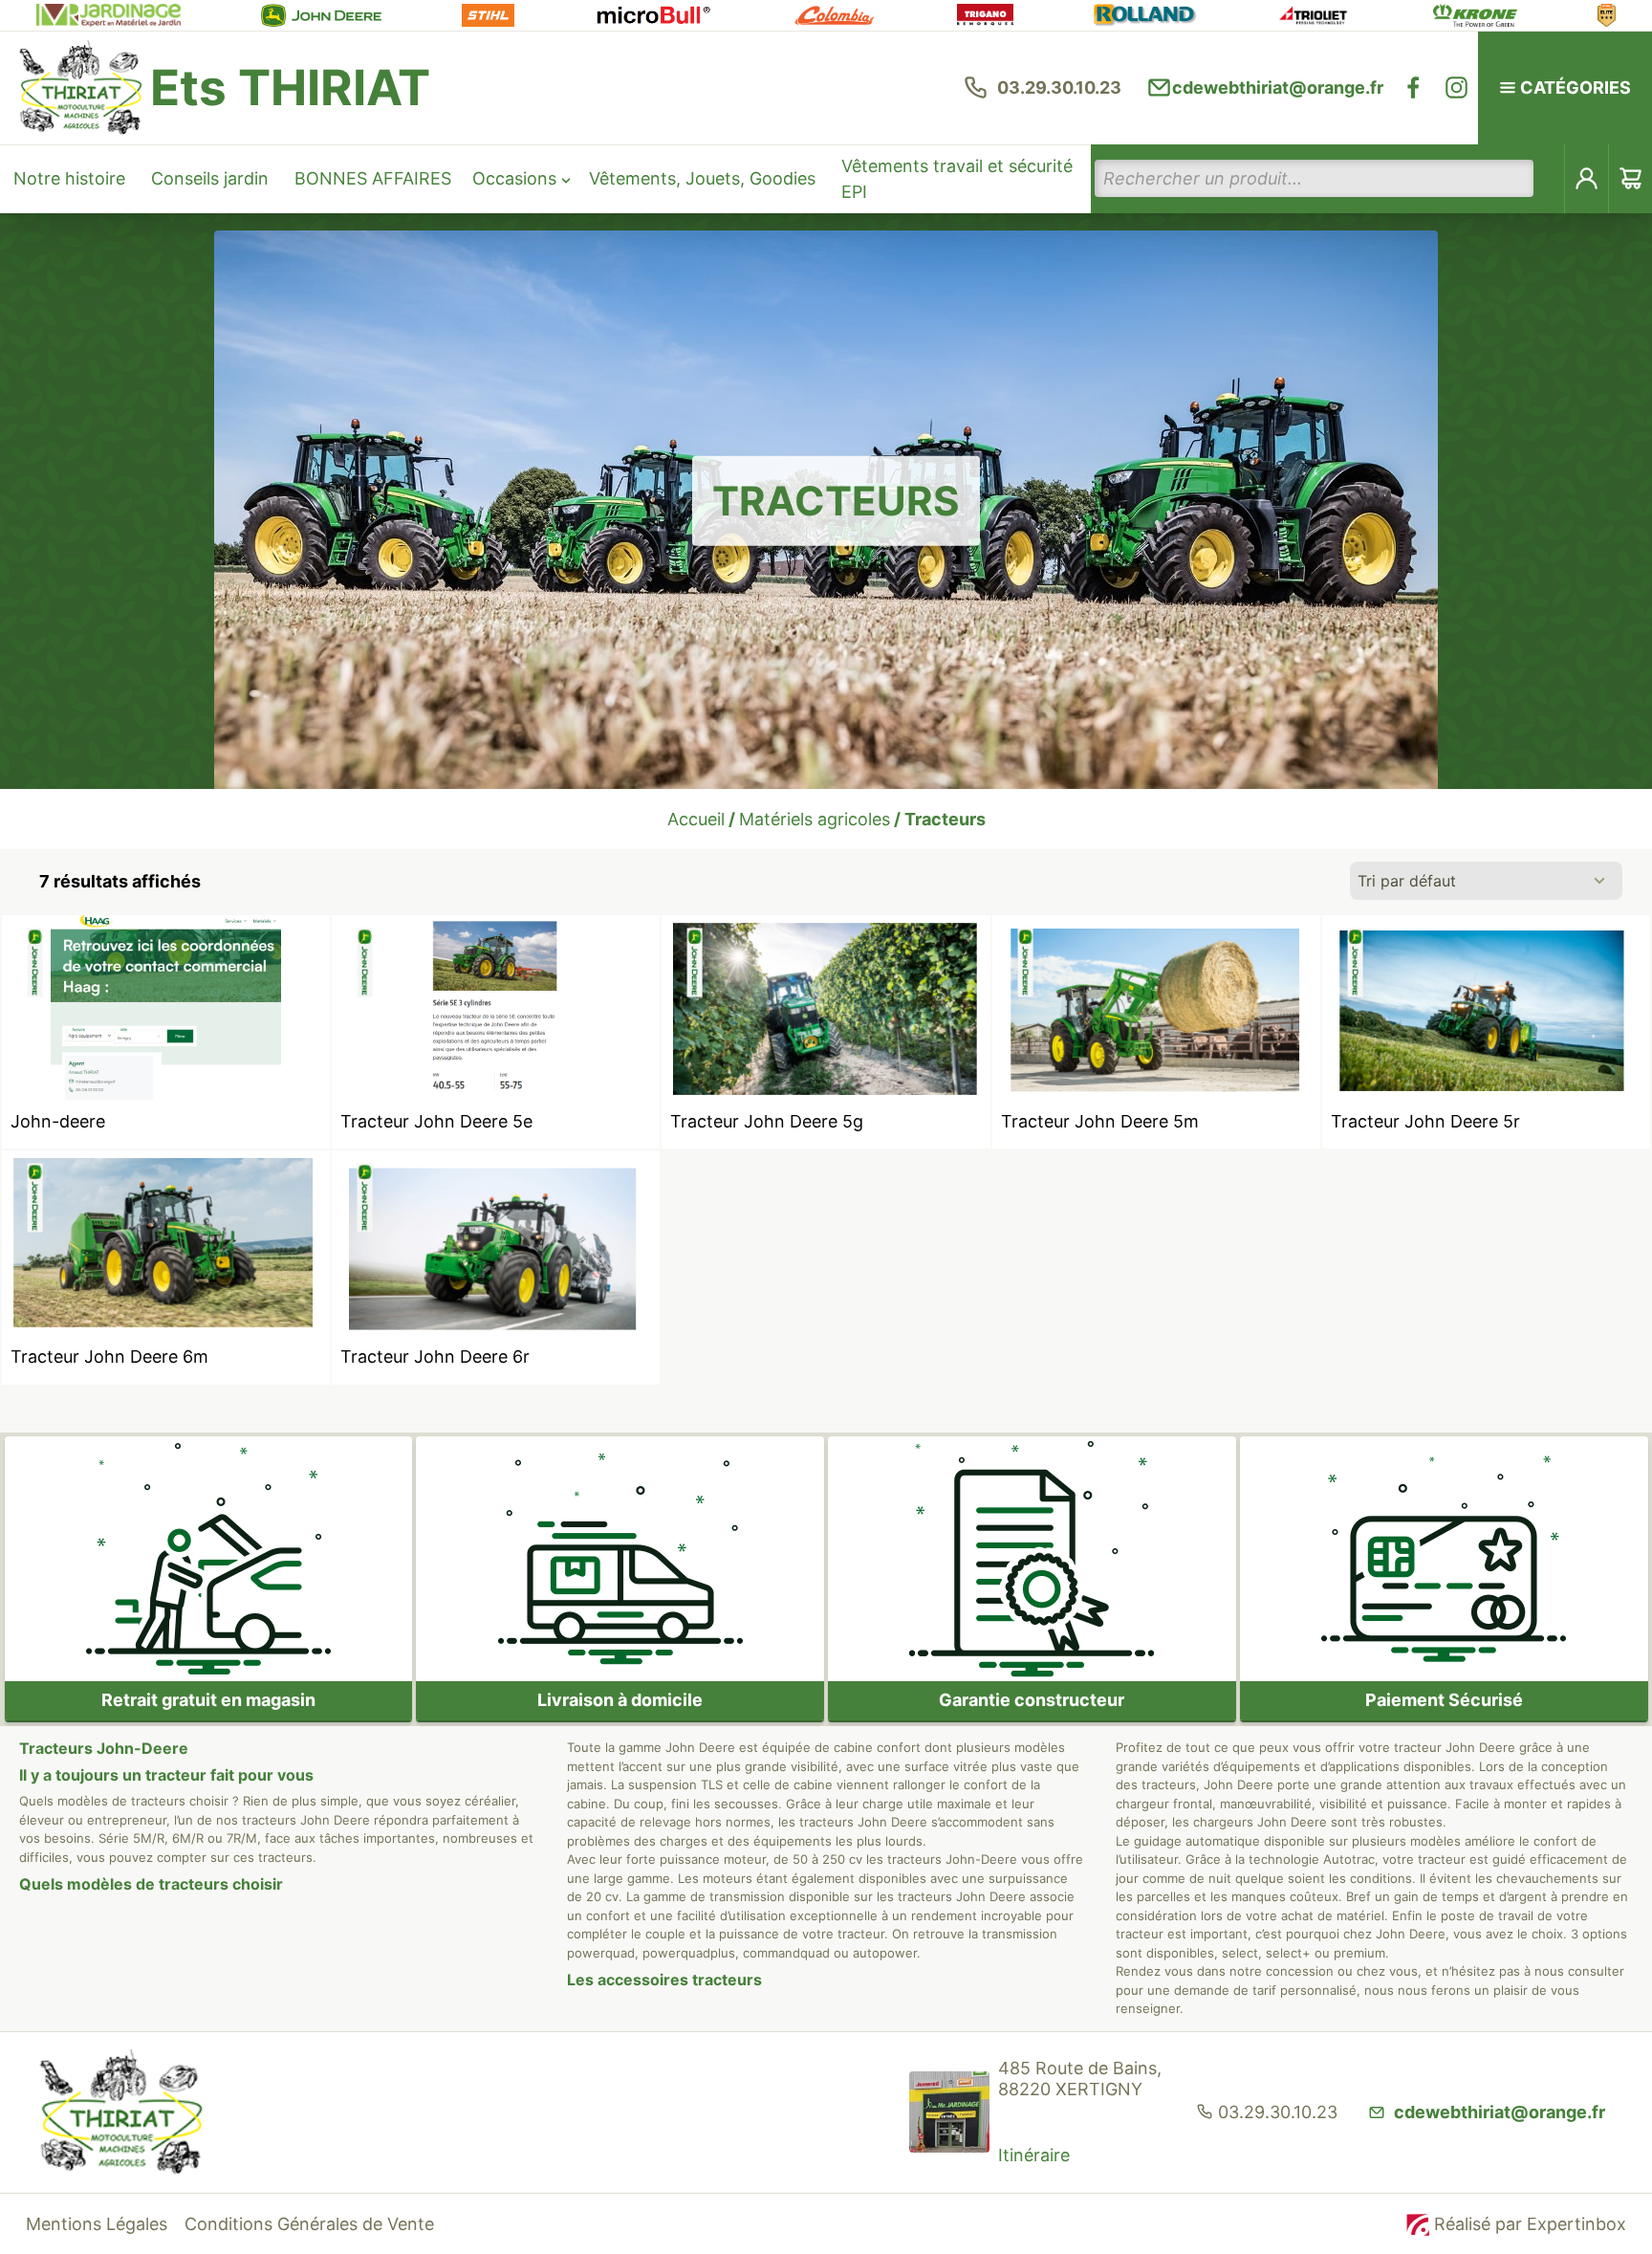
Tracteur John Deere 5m (1100, 1121)
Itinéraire (1034, 2155)
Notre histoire (69, 178)
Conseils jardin (210, 178)
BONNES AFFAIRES (373, 178)
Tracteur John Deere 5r (1425, 1121)
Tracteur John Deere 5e (436, 1121)
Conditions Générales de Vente (309, 2224)
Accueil (696, 819)
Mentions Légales (97, 2224)
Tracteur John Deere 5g (767, 1121)
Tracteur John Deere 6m (109, 1357)
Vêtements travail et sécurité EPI (957, 179)
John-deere (58, 1121)
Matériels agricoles (815, 819)
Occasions (514, 178)
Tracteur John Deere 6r (435, 1357)
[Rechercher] (1550, 178)
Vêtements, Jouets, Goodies (702, 178)
